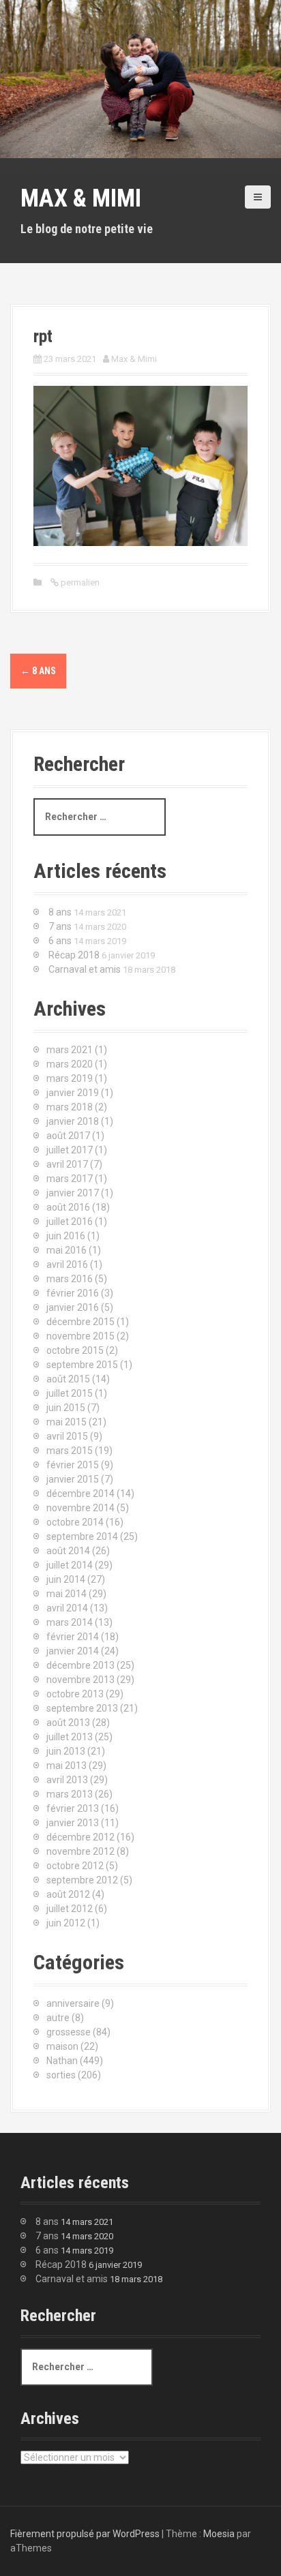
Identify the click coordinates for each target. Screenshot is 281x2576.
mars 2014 (70, 1622)
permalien (79, 582)
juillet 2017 (70, 1150)
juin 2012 (66, 1923)
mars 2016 (70, 1279)
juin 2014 (66, 1579)
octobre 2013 (75, 1694)
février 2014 (73, 1637)
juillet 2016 (70, 1222)
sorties (61, 2075)
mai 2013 (66, 1766)
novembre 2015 (80, 1336)
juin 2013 (66, 1751)
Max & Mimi (81, 198)
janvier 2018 (73, 1121)
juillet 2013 (70, 1737)
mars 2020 (70, 1064)
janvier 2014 (73, 1651)
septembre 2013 (82, 1708)
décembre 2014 (80, 1494)
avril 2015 (67, 1436)
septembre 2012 (82, 1880)
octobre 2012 (75, 1866)
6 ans (60, 941)
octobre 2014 (75, 1522)
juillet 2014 (70, 1565)
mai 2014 (66, 1594)
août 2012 (68, 1894)
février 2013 (73, 1808)
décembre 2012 (80, 1837)
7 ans (60, 926)
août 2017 (68, 1136)
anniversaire (73, 2003)
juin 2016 (66, 1236)
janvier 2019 (73, 1093)
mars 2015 (70, 1451)
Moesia (219, 2534)
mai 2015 (66, 1422)
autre (58, 2018)
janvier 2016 (73, 1307)
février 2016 (73, 1293)
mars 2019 (70, 1078)
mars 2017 (70, 1179)
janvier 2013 (73, 1823)
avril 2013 (67, 1780)
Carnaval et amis (85, 969)
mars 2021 (70, 1050)
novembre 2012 (80, 1851)
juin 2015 (66, 1408)
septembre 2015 (82, 1365)
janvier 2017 (73, 1193)
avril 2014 (67, 1608)
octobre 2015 (75, 1350)
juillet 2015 (70, 1393)
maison (62, 2046)
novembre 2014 (80, 1508)
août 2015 (68, 1379)
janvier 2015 (73, 1479)
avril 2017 (67, 1164)
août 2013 (68, 1723)
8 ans (38, 671)
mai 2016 (66, 1250)
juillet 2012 (70, 1909)
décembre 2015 (80, 1322)
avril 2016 (67, 1264)
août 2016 (68, 1207)
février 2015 (73, 1465)
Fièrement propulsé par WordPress (85, 2534)
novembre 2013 (80, 1680)
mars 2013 (70, 1794)
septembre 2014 (82, 1536)
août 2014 (68, 1551)
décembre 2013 (80, 1665)
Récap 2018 (74, 955)
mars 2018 (70, 1107)
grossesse (69, 2032)
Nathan (62, 2061)
